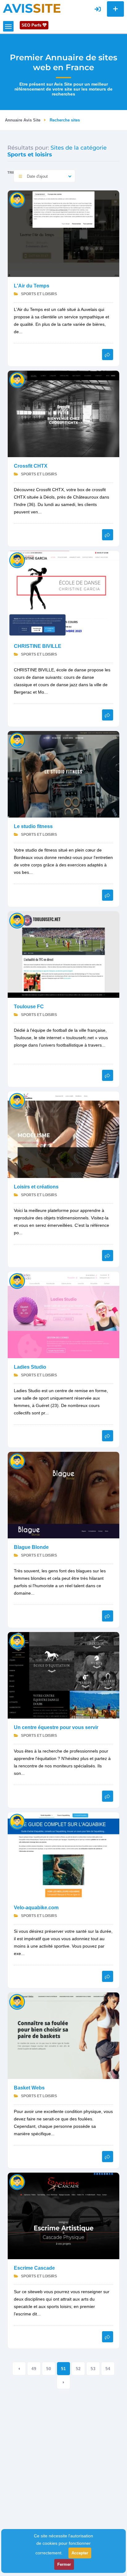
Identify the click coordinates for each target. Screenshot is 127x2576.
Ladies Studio (30, 1367)
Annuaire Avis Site (23, 120)
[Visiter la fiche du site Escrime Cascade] (63, 2215)
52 (78, 2369)
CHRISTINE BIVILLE (38, 646)
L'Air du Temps (32, 286)
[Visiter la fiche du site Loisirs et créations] (63, 1134)
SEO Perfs (32, 25)
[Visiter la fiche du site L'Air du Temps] (63, 233)
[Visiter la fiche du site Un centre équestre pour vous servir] (63, 1675)
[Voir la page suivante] (63, 2382)
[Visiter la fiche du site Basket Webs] (63, 2035)
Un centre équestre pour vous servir (56, 1727)
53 (93, 2369)
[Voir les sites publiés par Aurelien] (17, 380)
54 (108, 2369)
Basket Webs (29, 2088)
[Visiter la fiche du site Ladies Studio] (63, 1314)
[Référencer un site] (115, 9)
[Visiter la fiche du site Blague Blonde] (63, 1495)
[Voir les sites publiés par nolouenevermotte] (17, 200)
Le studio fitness (33, 826)
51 (63, 2369)
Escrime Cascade (34, 2268)
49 (34, 2369)
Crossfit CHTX (31, 466)
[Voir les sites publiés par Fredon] (17, 740)
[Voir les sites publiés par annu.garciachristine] (17, 560)
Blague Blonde (31, 1547)
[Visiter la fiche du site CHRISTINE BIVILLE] (63, 594)
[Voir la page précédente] (19, 2369)
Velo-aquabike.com (36, 1908)
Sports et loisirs (39, 294)
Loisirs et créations (36, 1187)
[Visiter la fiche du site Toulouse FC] (63, 954)
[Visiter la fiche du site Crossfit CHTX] (63, 413)
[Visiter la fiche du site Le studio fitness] (63, 774)
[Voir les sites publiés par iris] (17, 1821)
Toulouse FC (29, 1007)
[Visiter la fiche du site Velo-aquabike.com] (63, 1855)
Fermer (64, 2564)
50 (49, 2369)
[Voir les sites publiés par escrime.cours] (17, 2182)
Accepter (80, 2553)
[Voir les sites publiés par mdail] (17, 1641)
